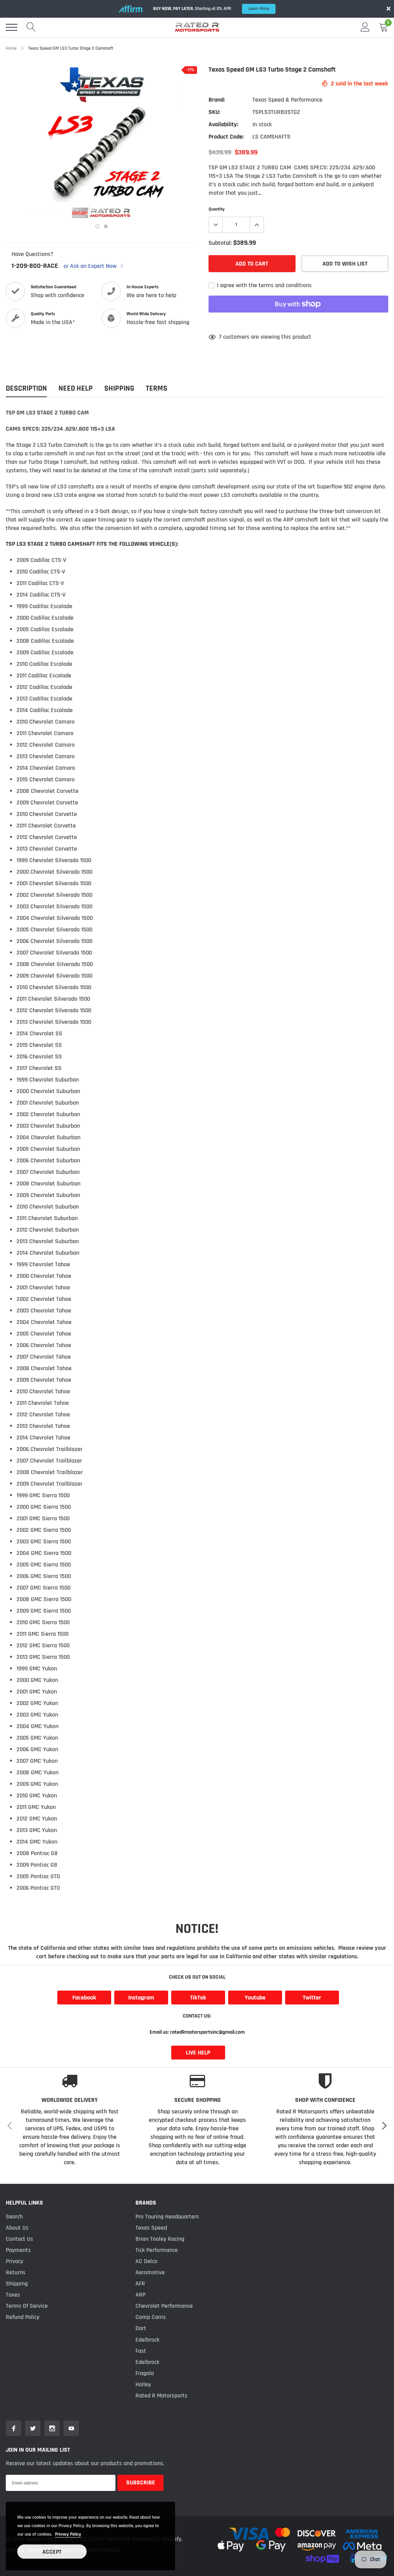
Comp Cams (151, 2317)
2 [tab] (106, 226)
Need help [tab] (76, 389)
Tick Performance (157, 2250)
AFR (140, 2284)
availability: (223, 125)
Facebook (84, 1998)
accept (52, 2552)
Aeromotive (150, 2273)
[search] (31, 27)
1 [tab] (97, 226)
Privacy (14, 2261)
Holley (143, 2385)
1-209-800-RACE (35, 266)
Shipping (17, 2284)
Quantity (217, 209)
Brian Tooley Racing (160, 2239)
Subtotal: (220, 243)
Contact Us (19, 2239)
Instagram (141, 1998)
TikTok (198, 1998)
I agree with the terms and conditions (264, 285)
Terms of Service (27, 2306)
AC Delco (146, 2261)
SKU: (214, 112)
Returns (16, 2273)
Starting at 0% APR (211, 9)
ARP (140, 2295)
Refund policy (23, 2317)
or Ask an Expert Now (91, 266)
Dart (141, 2328)
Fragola (145, 2373)
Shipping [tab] (119, 389)
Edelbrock (147, 2340)
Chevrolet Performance (164, 2306)
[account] (365, 27)
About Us (17, 2228)
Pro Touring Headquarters (167, 2217)
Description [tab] (26, 389)
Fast (141, 2351)
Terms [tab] (157, 389)
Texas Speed (151, 2228)
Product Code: (226, 137)
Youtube (255, 1998)
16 (221, 337)
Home (11, 48)
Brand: (217, 100)
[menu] (12, 27)
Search (14, 2217)
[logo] (197, 27)
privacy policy (68, 2534)
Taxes (13, 2295)
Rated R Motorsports (161, 2396)
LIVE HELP (198, 2053)
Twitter (312, 1998)
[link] (13, 2428)
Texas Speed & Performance (287, 100)
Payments (18, 2250)
